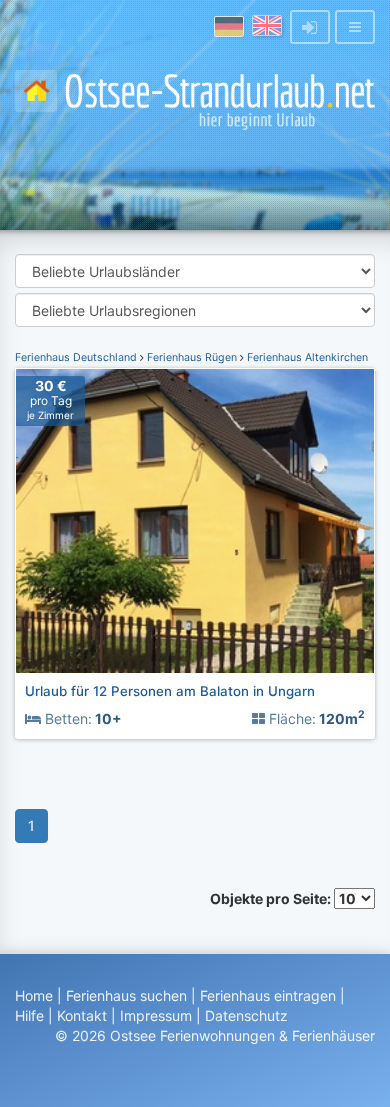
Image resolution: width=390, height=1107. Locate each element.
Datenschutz (246, 1015)
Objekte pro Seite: (272, 898)
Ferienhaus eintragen (268, 995)
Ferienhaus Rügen (192, 357)
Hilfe (29, 1015)
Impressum (156, 1015)
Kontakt (82, 1015)
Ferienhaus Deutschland (77, 357)
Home (34, 995)
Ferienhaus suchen (126, 995)
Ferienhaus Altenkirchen (306, 357)
